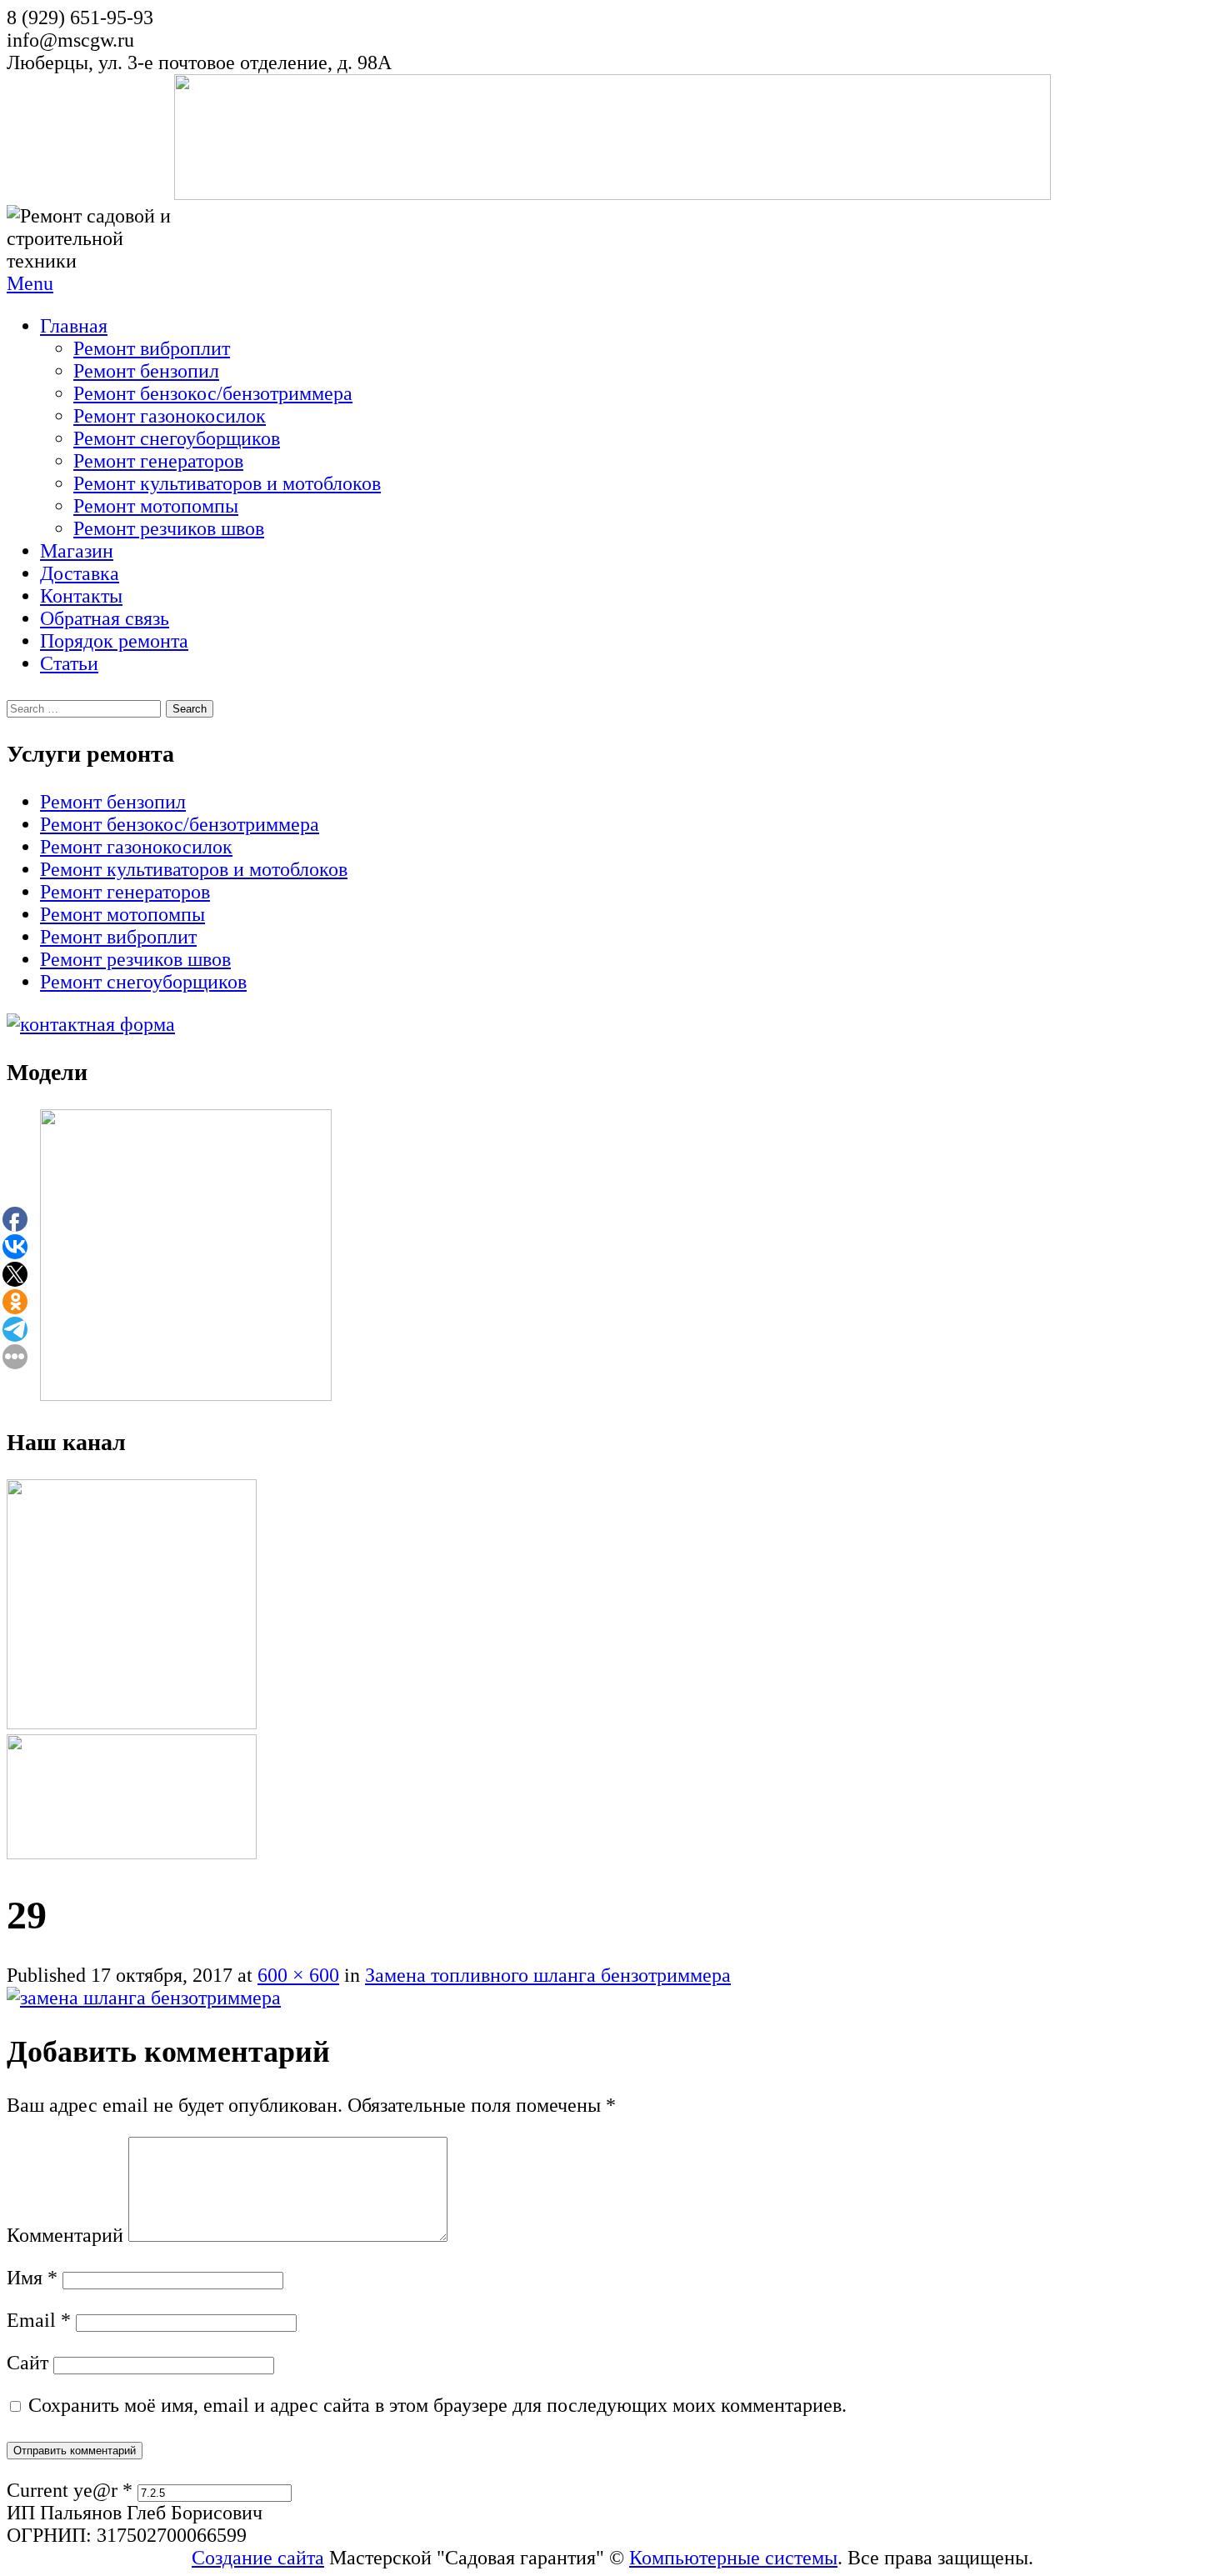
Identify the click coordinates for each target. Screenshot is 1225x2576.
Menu (30, 283)
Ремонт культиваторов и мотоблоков (227, 483)
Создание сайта (258, 2558)
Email (39, 2320)
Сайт (27, 2363)
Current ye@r (70, 2490)
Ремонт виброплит (152, 348)
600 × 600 (298, 1975)
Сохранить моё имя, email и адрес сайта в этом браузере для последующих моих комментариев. (437, 2405)
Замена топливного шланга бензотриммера (548, 1975)
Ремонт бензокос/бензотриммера (213, 393)
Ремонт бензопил (146, 371)
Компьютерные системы (733, 2558)
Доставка (80, 573)
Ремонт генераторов (158, 461)
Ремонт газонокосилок (170, 416)
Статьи (69, 663)
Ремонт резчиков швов (169, 528)
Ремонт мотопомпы (156, 506)
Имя (32, 2278)
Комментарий (65, 2235)
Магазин (77, 551)
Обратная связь (105, 618)
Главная (74, 326)
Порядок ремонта (114, 641)
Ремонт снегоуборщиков (177, 438)
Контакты (81, 596)
